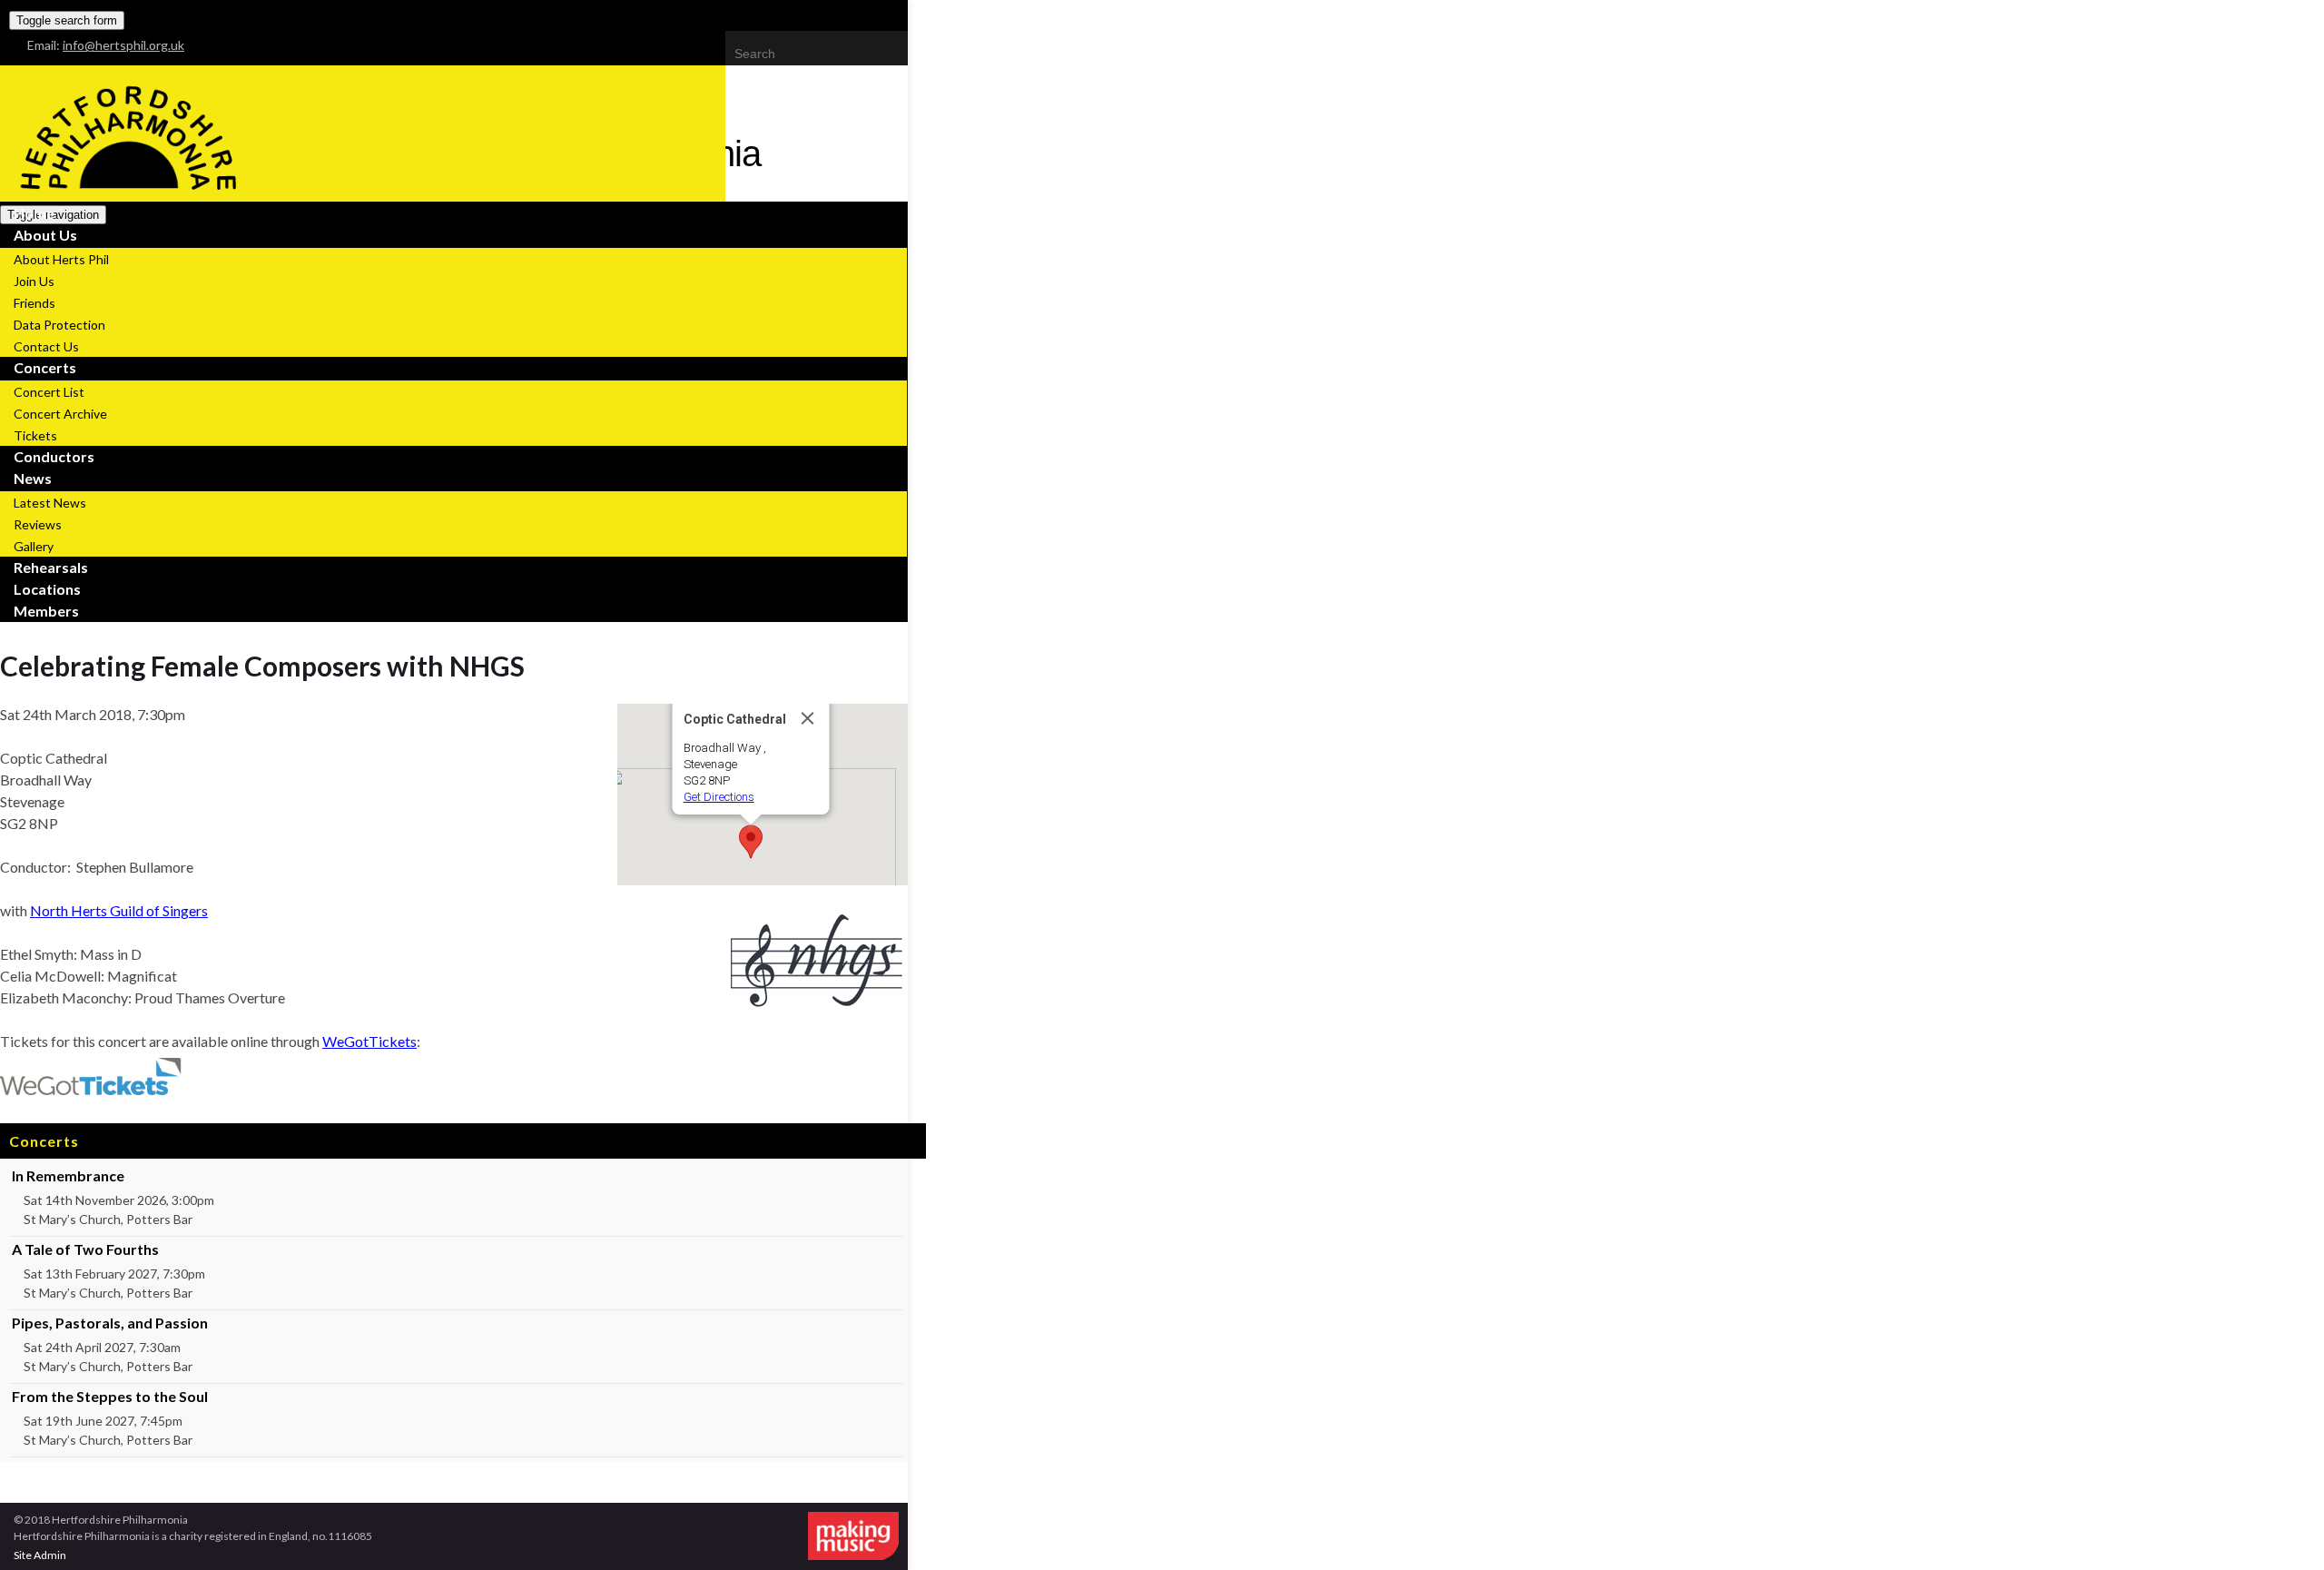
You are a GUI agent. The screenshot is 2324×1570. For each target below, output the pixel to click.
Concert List (49, 392)
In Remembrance (68, 1175)
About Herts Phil (61, 259)
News (33, 478)
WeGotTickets (369, 1041)
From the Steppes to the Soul (110, 1396)
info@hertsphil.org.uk (123, 45)
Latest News (50, 503)
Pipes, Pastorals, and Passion (110, 1323)
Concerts (45, 367)
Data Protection (59, 325)
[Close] (808, 718)
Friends (34, 303)
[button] (751, 842)
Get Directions (719, 797)
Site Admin (40, 1555)
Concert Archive (60, 414)
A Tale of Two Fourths (85, 1249)
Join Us (34, 281)
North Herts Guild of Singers (119, 910)
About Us (45, 235)
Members (46, 611)
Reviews (38, 524)
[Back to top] (2283, 1529)
